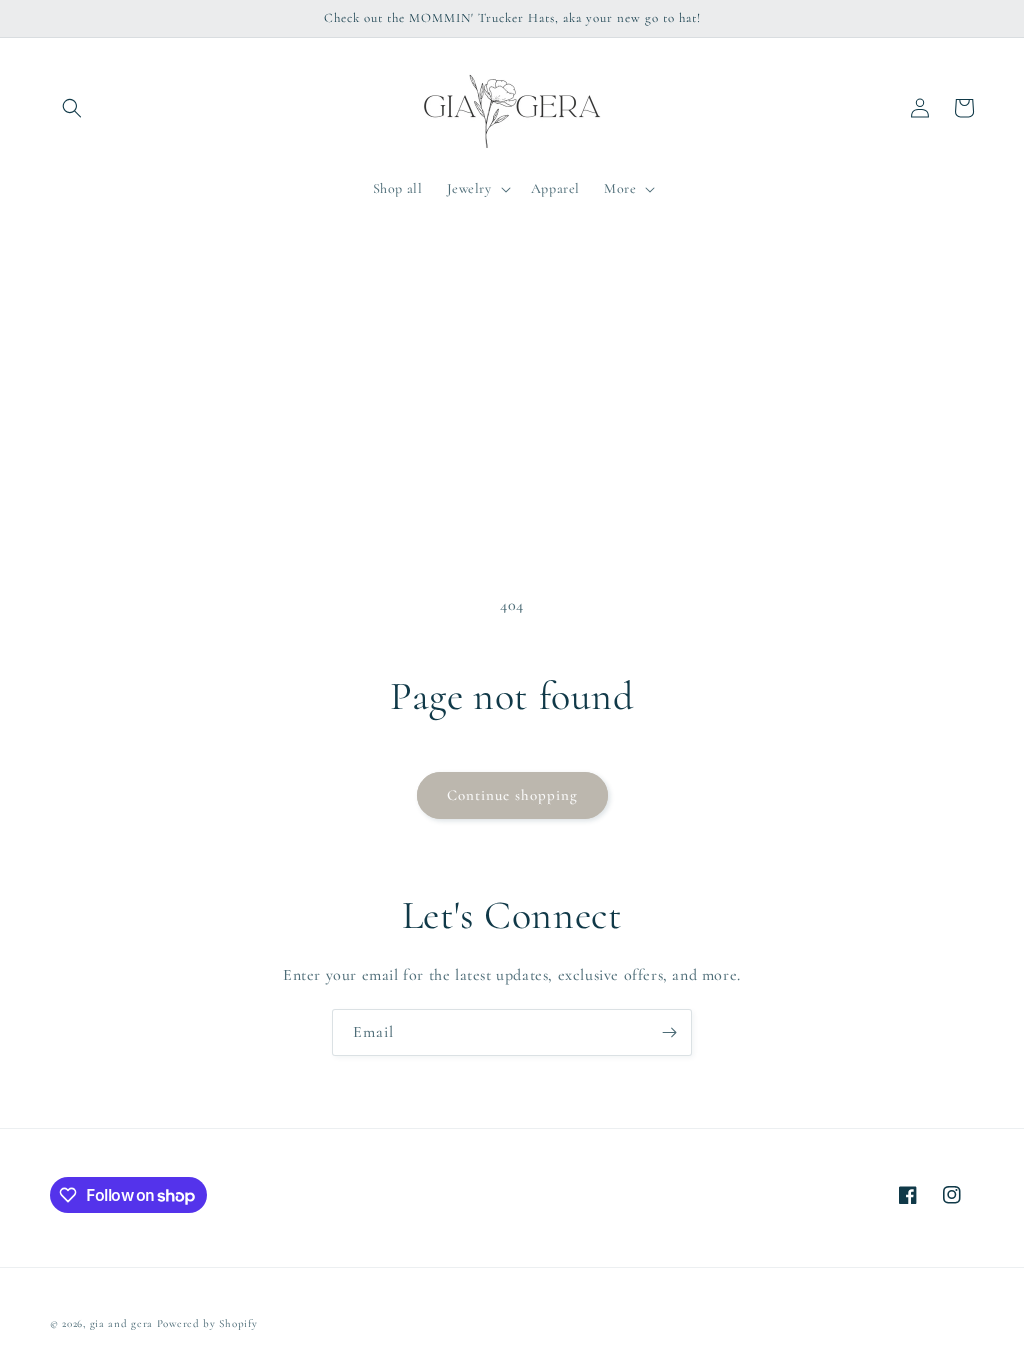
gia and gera (121, 1323)
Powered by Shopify (207, 1323)
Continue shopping (512, 795)
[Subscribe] (669, 1032)
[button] (72, 108)
